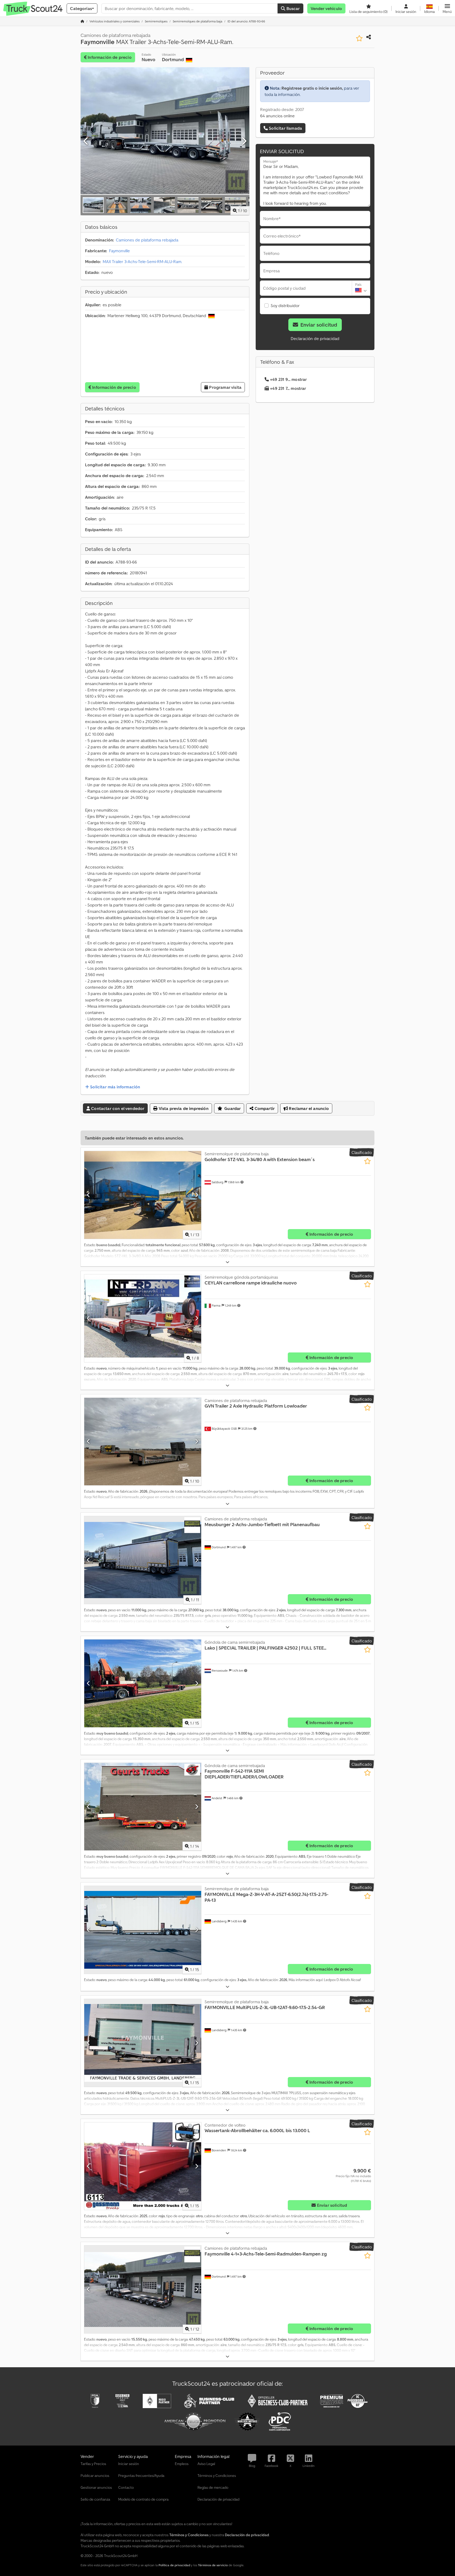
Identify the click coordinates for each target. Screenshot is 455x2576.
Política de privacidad (174, 2565)
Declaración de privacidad (315, 338)
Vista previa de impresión (183, 1108)
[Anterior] (86, 141)
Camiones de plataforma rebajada (147, 240)
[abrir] (227, 1262)
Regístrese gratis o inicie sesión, (312, 88)
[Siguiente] (244, 141)
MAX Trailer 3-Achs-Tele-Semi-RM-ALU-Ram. (142, 261)
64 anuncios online (277, 116)
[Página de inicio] (82, 21)
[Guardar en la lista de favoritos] (359, 38)
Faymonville (119, 251)
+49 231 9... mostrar (288, 379)
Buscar (292, 8)
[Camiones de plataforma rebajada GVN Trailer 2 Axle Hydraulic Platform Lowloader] (143, 1442)
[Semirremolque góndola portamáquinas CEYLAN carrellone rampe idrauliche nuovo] (143, 1318)
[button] (447, 8)
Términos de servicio (213, 2565)
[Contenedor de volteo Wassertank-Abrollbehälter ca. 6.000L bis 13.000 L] (143, 2166)
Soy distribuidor (285, 305)
